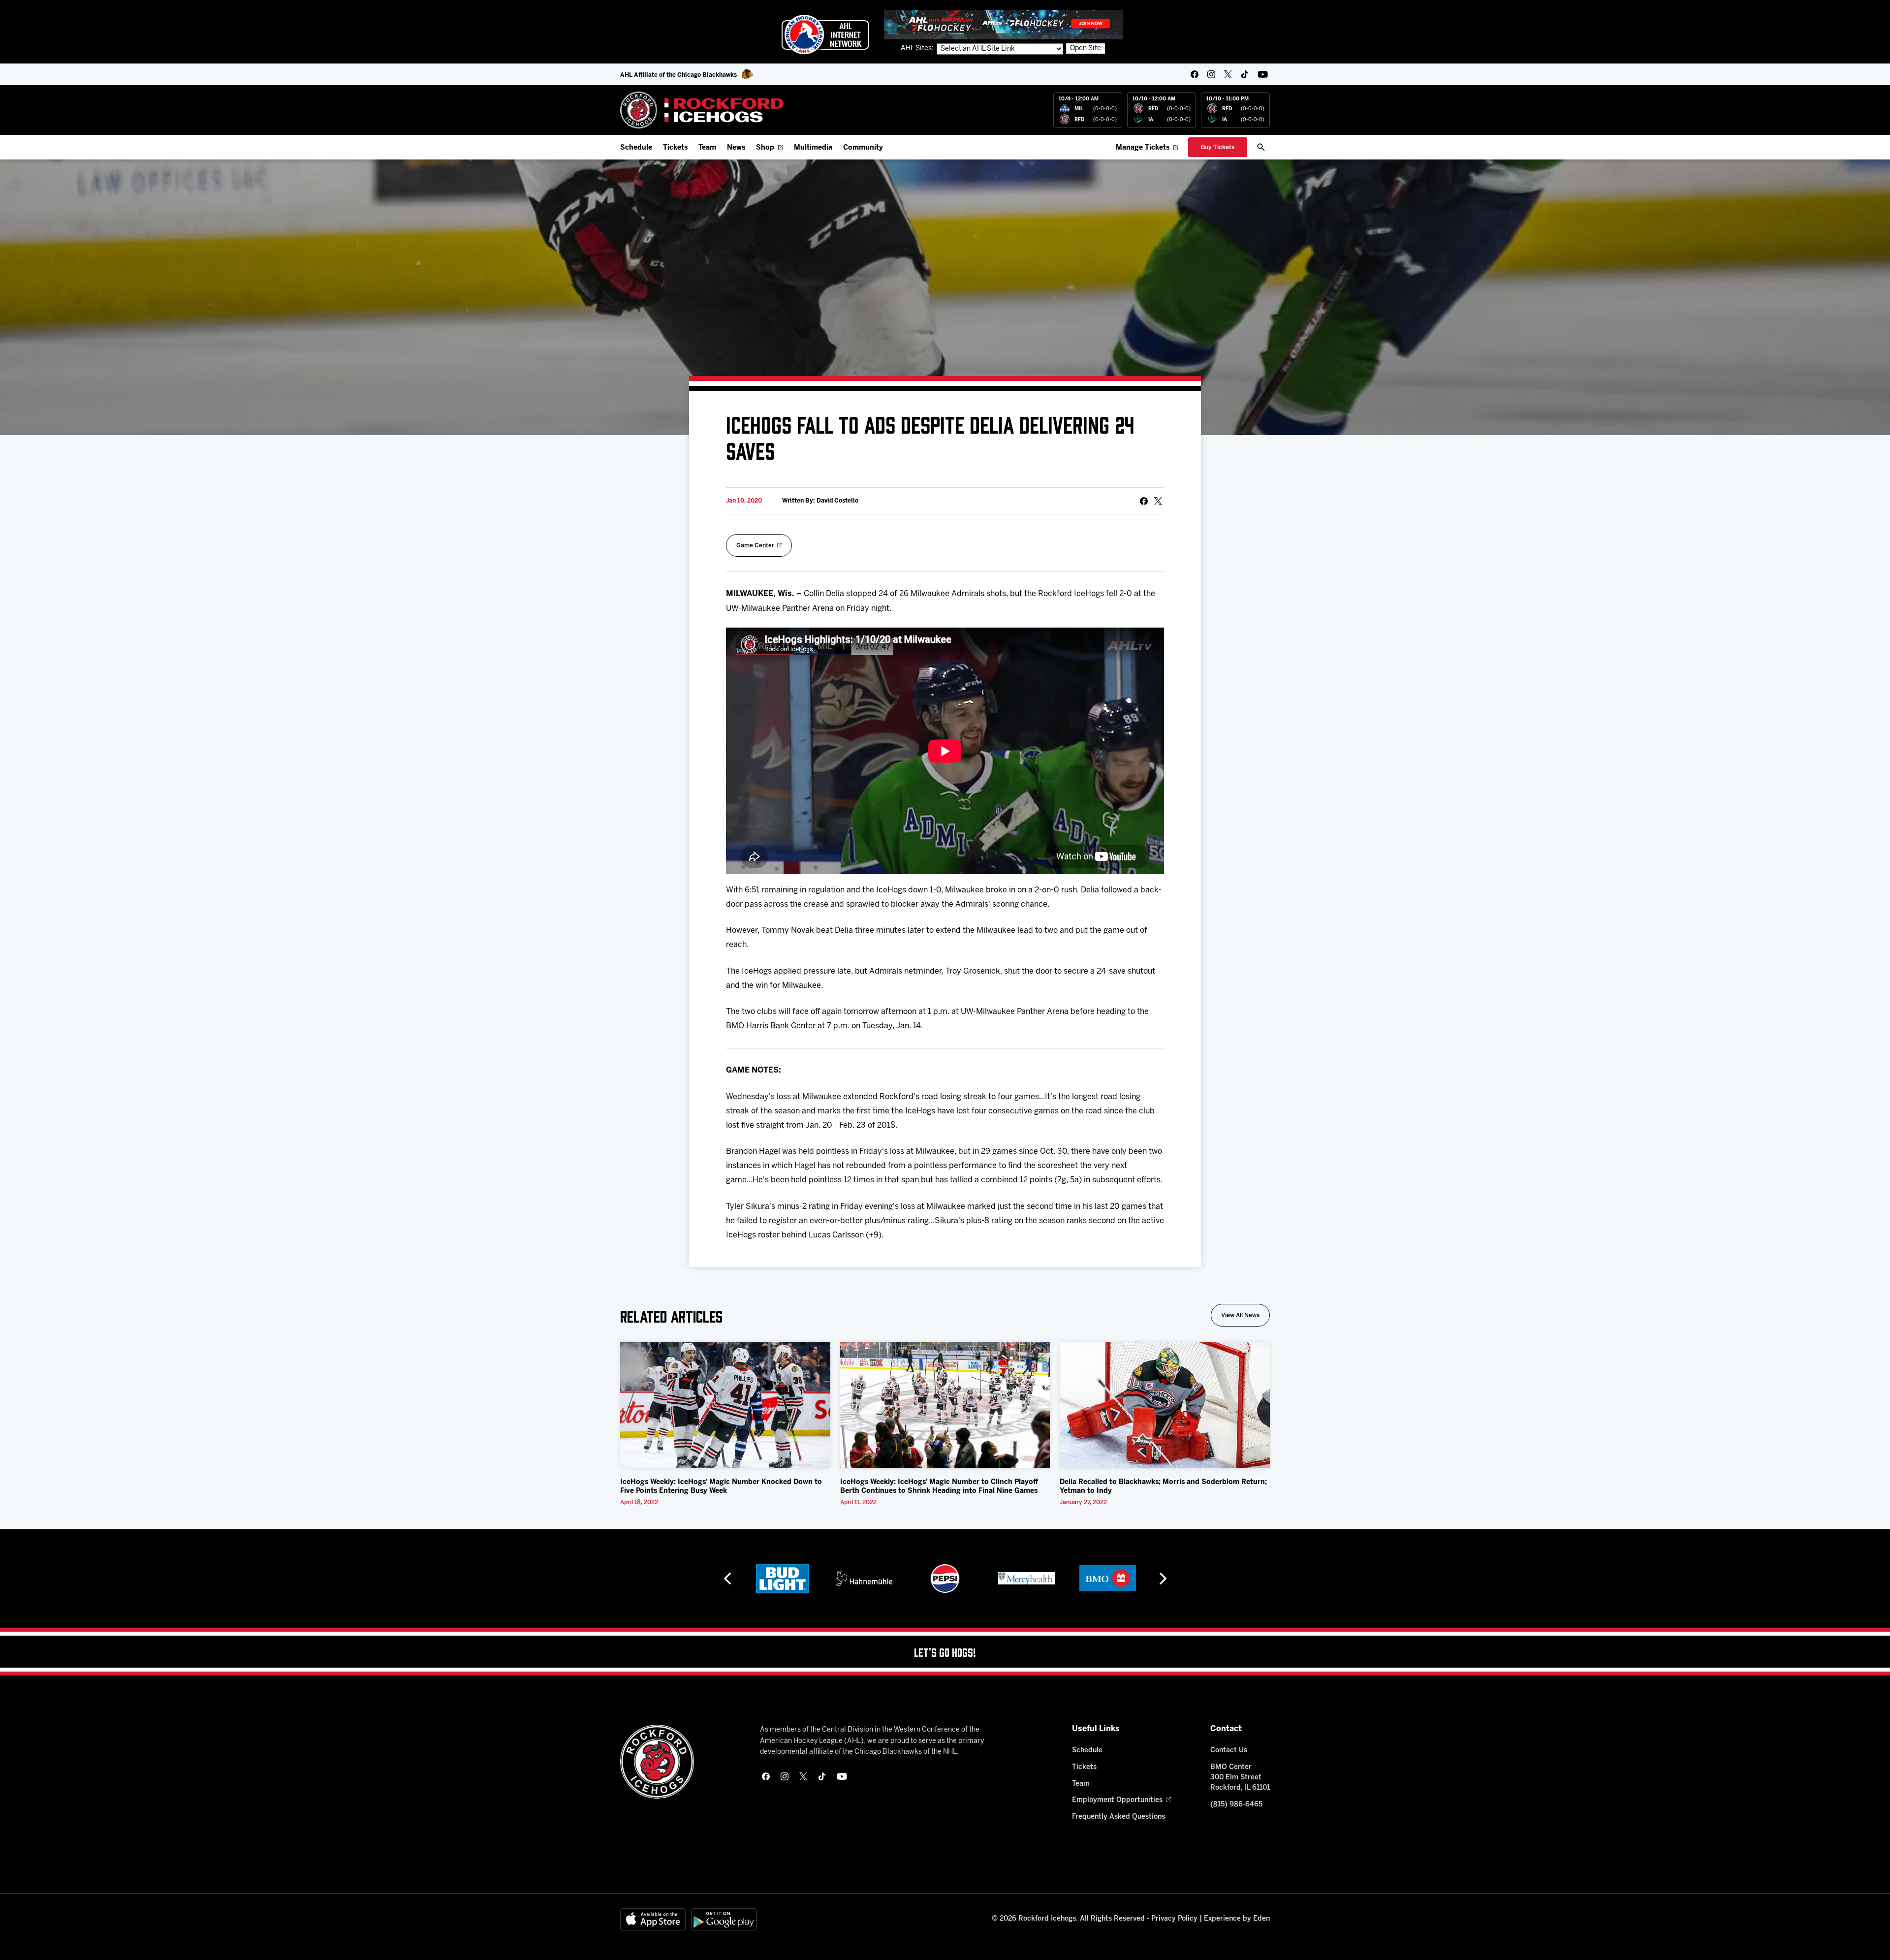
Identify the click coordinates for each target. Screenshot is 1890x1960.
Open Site (1086, 48)
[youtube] (1263, 74)
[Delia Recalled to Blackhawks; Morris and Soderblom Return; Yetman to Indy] (1165, 1405)
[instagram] (1211, 74)
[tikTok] (1245, 74)
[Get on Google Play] (724, 1919)
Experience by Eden (1237, 1919)
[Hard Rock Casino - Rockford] (1107, 1579)
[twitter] (1228, 74)
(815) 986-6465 (1236, 1805)
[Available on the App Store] (653, 1919)
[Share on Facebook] (1144, 501)
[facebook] (1195, 74)
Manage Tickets (1143, 148)
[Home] (702, 110)
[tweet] (1158, 501)
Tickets (675, 148)
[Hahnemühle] (783, 1579)
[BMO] (1026, 1579)
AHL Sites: (918, 48)
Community (863, 148)
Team (707, 148)
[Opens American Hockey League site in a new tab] (825, 34)
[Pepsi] (864, 1579)
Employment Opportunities (1117, 1800)
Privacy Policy (1174, 1919)
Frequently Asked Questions (1118, 1817)
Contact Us (1229, 1751)
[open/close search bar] (1261, 147)
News (736, 148)
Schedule (636, 148)
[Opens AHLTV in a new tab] (1004, 24)
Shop (765, 148)
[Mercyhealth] (945, 1579)
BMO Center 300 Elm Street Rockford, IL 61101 (1240, 1778)
